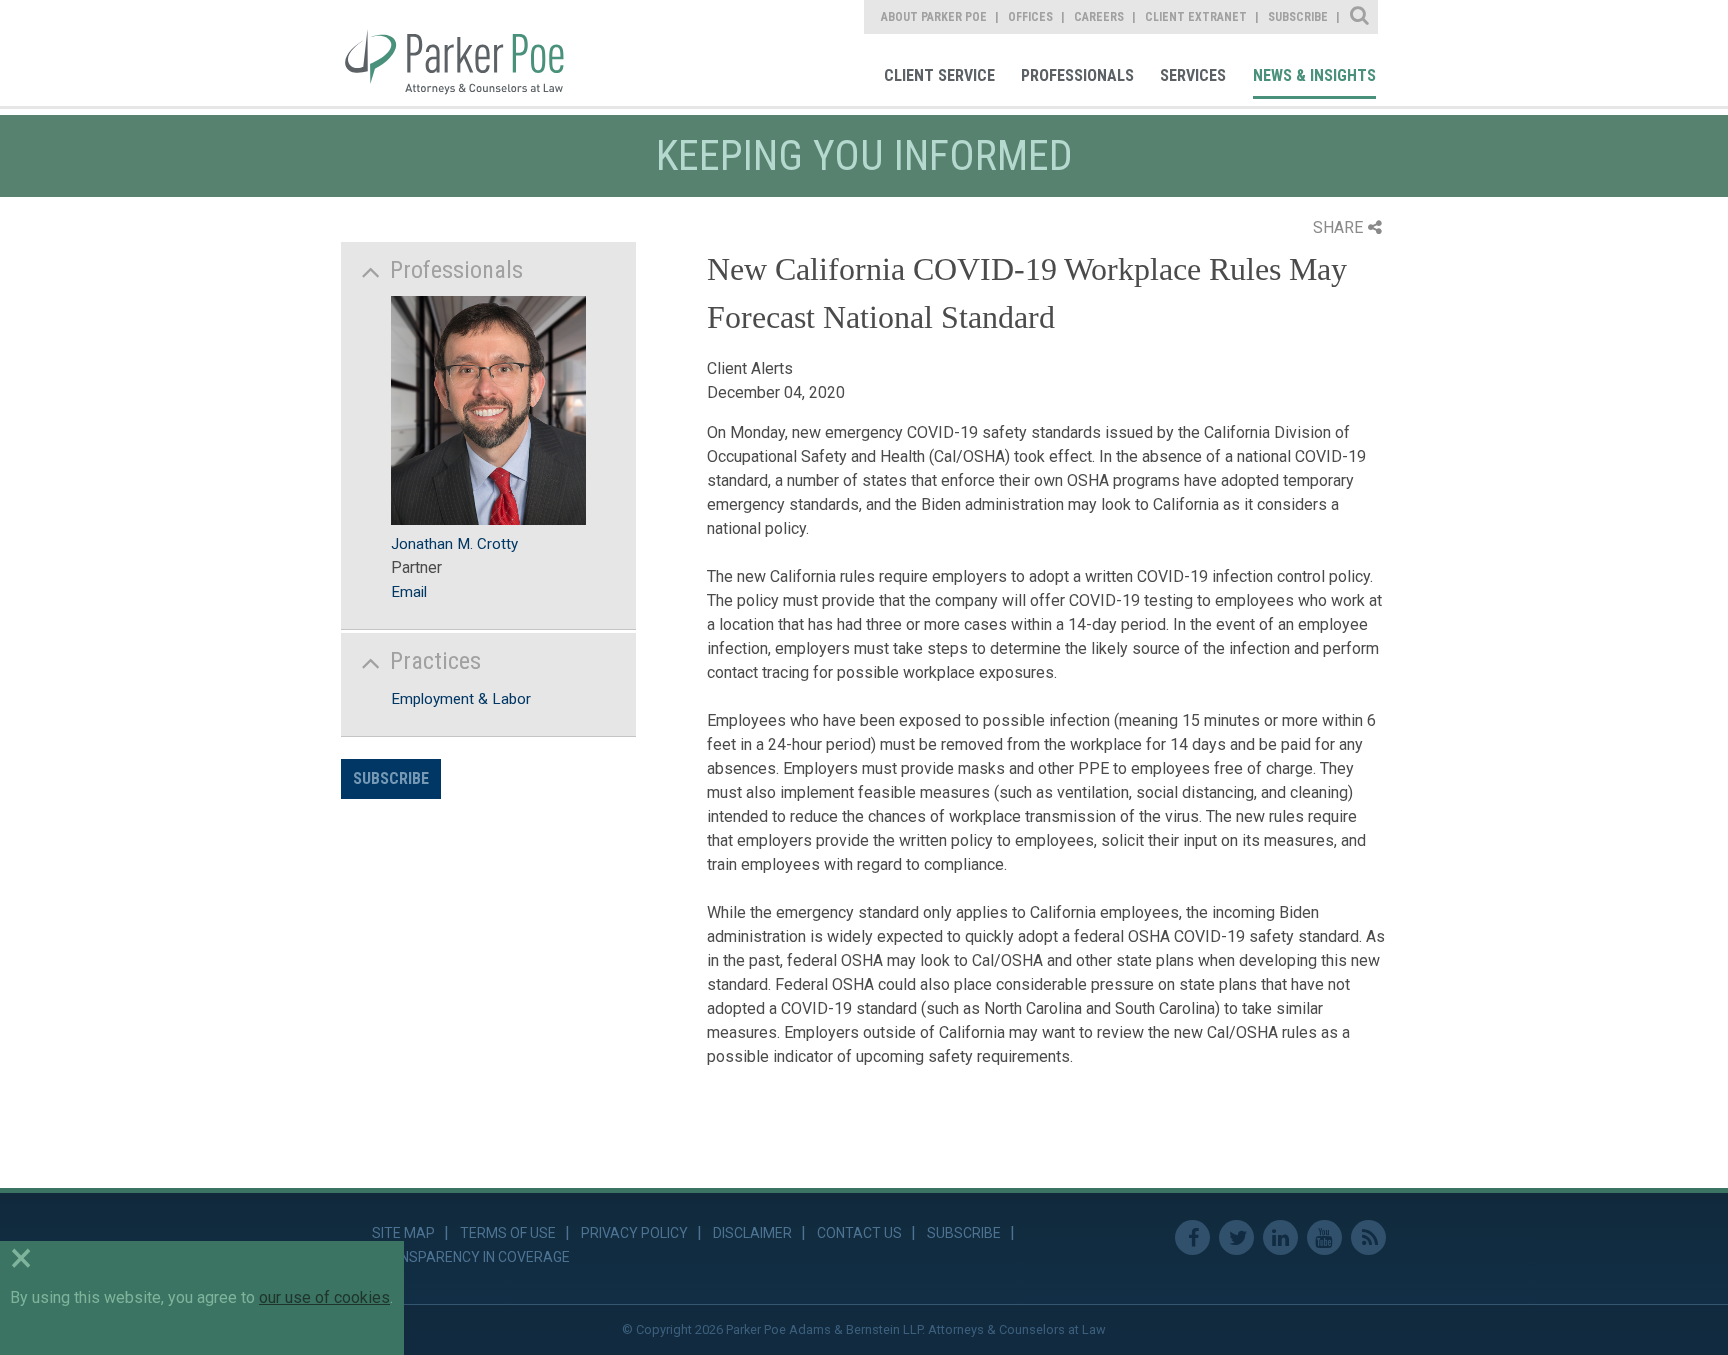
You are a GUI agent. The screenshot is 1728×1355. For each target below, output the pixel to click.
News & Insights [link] (1314, 75)
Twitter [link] (1236, 1237)
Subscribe (391, 778)
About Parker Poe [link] (934, 17)
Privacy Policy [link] (634, 1233)
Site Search (1360, 17)
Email (409, 592)
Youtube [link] (1324, 1237)
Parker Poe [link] (466, 53)
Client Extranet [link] (1196, 17)
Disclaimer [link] (752, 1233)
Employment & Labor (461, 699)
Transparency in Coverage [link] (471, 1257)
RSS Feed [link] (1368, 1237)
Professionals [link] (1077, 75)
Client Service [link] (939, 75)
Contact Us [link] (859, 1233)
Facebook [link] (1192, 1237)
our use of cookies (324, 1297)
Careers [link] (1099, 17)
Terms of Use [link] (508, 1233)
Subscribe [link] (1298, 17)
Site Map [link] (403, 1233)
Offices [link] (1030, 17)
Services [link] (1193, 75)
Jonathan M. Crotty (454, 544)
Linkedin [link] (1280, 1237)
